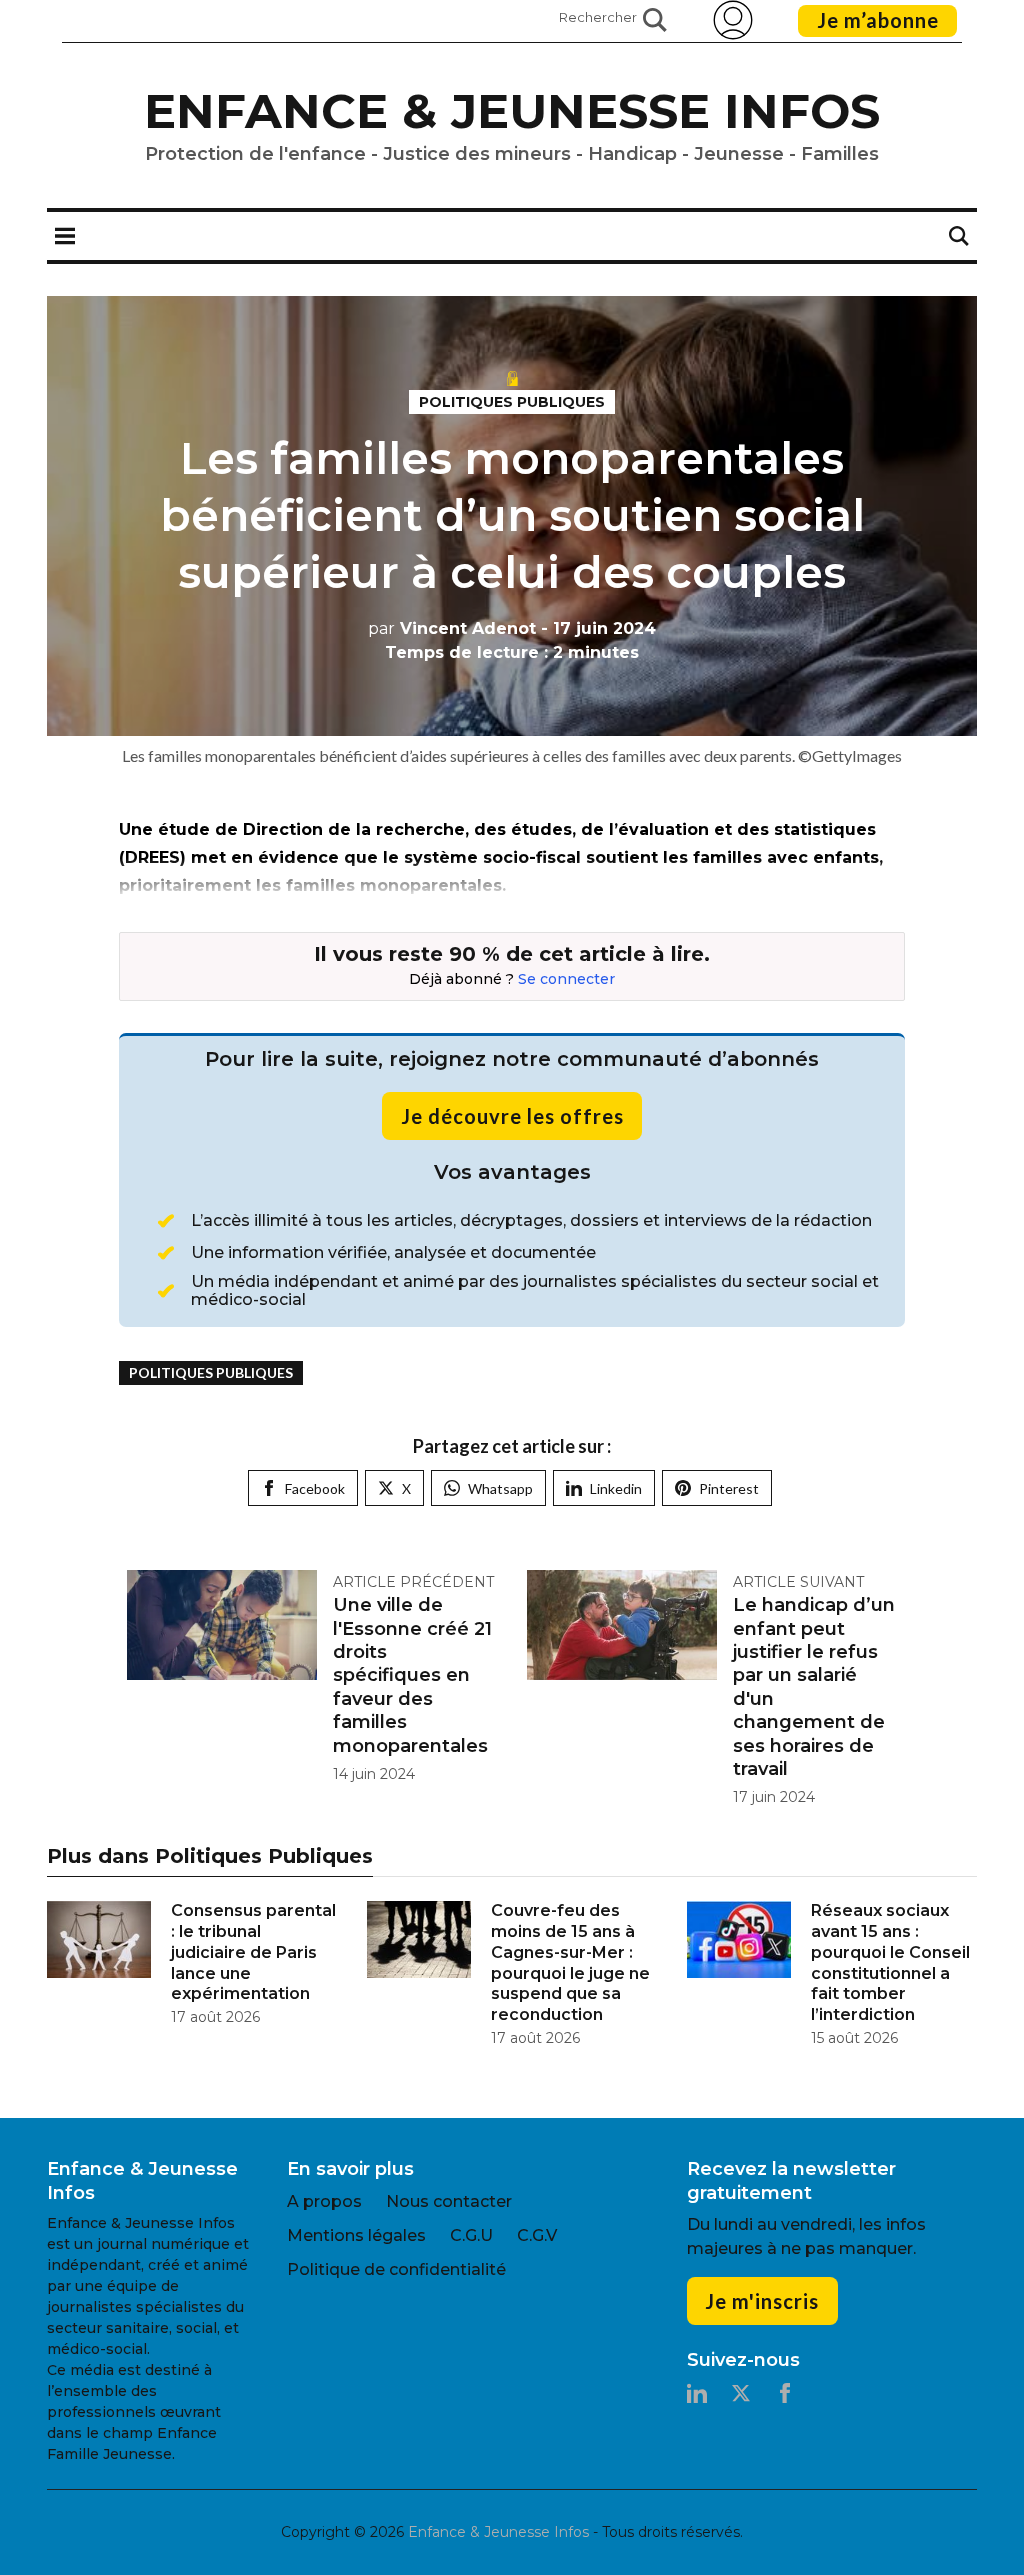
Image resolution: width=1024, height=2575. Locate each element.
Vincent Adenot (452, 628)
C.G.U (471, 2235)
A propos (324, 2201)
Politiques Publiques (512, 402)
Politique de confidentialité (396, 2269)
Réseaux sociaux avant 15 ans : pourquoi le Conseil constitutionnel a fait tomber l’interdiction (890, 1962)
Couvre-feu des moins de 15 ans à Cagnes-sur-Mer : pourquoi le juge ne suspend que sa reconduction (570, 1962)
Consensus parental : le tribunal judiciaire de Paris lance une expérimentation (253, 1952)
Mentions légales (356, 2235)
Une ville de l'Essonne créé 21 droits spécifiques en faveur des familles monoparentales (412, 1675)
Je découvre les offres (512, 1116)
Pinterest (729, 1488)
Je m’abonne (878, 20)
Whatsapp (500, 1488)
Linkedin (616, 1488)
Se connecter (566, 979)
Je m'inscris (762, 2301)
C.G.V (537, 2235)
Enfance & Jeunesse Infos (512, 111)
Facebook (315, 1488)
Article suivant (798, 1582)
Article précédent (413, 1582)
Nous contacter (449, 2201)
